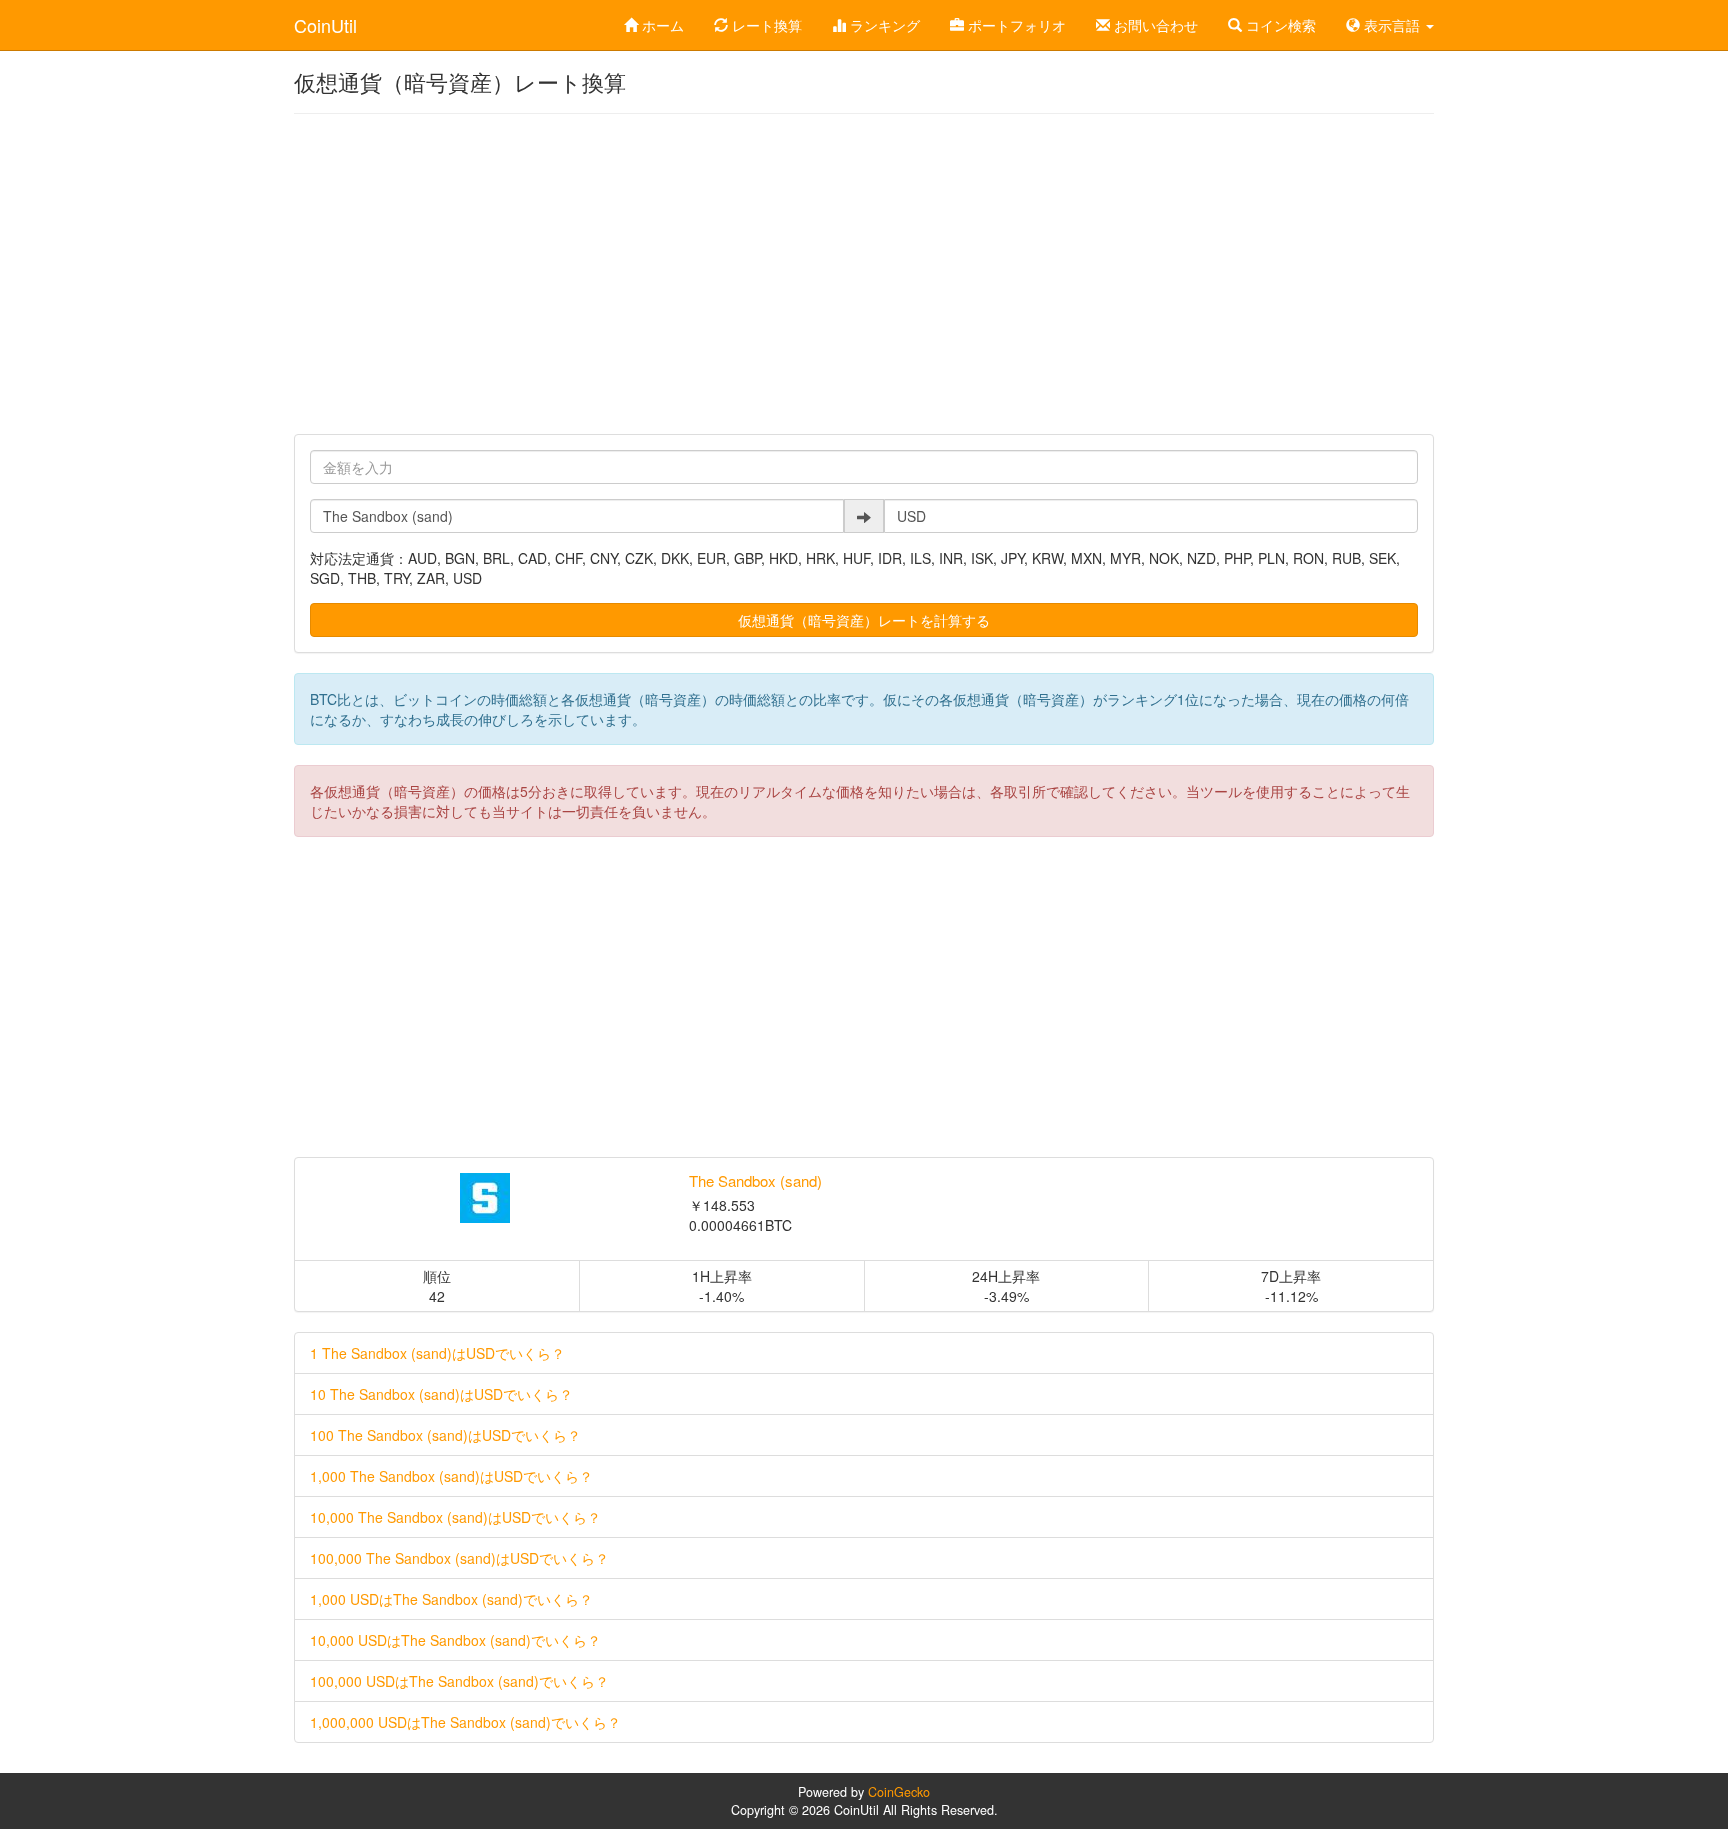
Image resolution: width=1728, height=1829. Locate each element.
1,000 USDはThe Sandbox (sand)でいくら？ (451, 1599)
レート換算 (765, 25)
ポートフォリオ (1015, 25)
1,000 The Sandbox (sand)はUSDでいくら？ (451, 1476)
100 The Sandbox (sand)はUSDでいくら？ (445, 1435)
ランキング (883, 25)
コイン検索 (1279, 25)
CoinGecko (899, 1792)
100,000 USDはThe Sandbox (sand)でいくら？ (459, 1681)
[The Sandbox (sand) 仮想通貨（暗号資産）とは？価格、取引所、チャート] (484, 1198)
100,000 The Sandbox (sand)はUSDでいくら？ (459, 1558)
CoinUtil (325, 25)
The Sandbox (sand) (755, 1180)
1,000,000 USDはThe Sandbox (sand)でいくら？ (465, 1722)
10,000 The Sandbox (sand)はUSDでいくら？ (455, 1517)
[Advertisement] (864, 274)
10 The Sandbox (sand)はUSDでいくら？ (441, 1394)
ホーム (661, 25)
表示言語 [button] (1392, 25)
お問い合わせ (1154, 25)
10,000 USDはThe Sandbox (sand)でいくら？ (455, 1640)
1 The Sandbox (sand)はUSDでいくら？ (437, 1353)
